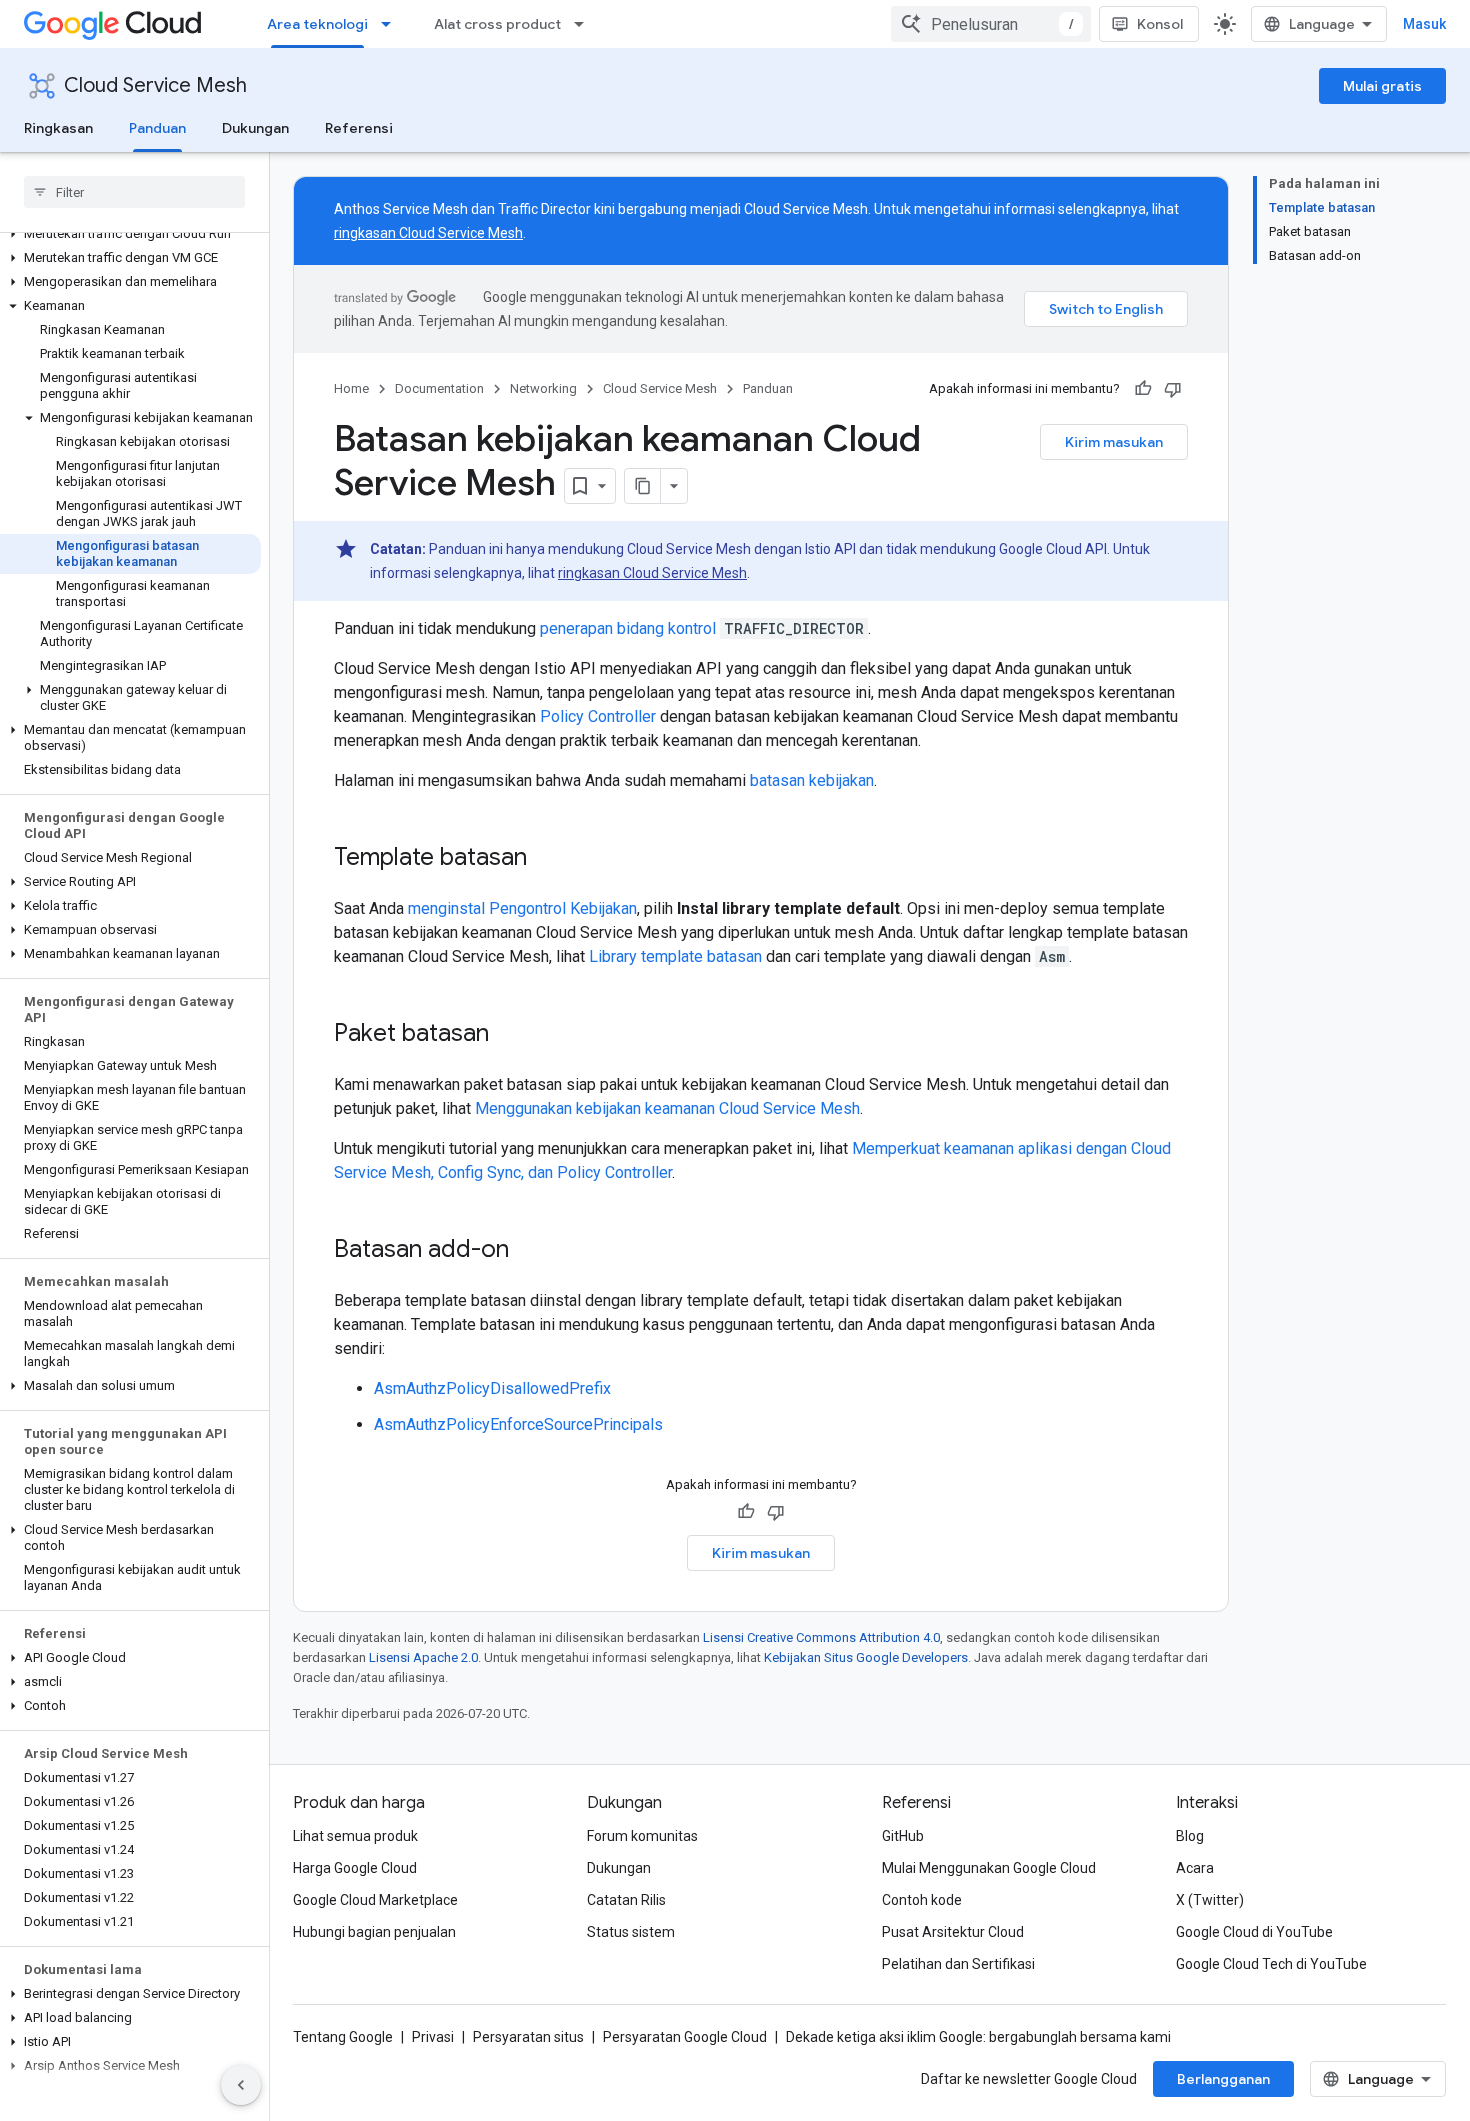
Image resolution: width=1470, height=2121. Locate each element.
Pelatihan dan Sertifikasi (958, 1964)
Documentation (439, 388)
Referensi (359, 128)
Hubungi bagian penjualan (374, 1932)
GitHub (903, 1836)
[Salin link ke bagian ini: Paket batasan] (509, 1035)
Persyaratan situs (528, 2037)
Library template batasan (675, 956)
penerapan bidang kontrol (628, 628)
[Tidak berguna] (1173, 389)
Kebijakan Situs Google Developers (866, 1657)
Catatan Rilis (626, 1900)
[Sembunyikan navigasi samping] (241, 2085)
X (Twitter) (1210, 1900)
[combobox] (991, 24)
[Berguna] (1143, 389)
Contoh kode (922, 1900)
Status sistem (631, 1932)
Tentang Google (343, 2037)
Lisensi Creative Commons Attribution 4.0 (821, 1637)
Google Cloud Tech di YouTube (1271, 1964)
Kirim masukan (1114, 442)
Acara (1195, 1868)
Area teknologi (317, 24)
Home (351, 388)
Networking (543, 388)
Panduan (157, 128)
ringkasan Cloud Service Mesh (428, 233)
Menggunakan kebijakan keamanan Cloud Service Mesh (667, 1108)
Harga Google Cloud (355, 1868)
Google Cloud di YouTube (1254, 1932)
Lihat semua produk (355, 1836)
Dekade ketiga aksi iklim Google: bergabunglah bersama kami (978, 2037)
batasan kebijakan (812, 780)
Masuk (1424, 24)
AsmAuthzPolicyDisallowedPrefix (492, 1388)
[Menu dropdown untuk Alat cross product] (585, 24)
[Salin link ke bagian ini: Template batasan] (547, 859)
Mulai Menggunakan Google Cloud (989, 1868)
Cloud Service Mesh (155, 85)
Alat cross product (497, 24)
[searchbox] (134, 192)
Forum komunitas (642, 1836)
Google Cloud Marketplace (375, 1900)
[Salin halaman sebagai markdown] (643, 486)
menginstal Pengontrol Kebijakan (522, 908)
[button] (130, 234)
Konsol (1160, 24)
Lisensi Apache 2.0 (423, 1657)
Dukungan (255, 128)
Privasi (433, 2037)
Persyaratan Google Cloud (685, 2037)
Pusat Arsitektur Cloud (953, 1932)
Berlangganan (1223, 2079)
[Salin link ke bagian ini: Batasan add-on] (529, 1251)
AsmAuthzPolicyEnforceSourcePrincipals (518, 1424)
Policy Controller (598, 716)
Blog (1190, 1836)
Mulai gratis (1382, 86)
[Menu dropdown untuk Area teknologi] (392, 24)
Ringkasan (58, 128)
